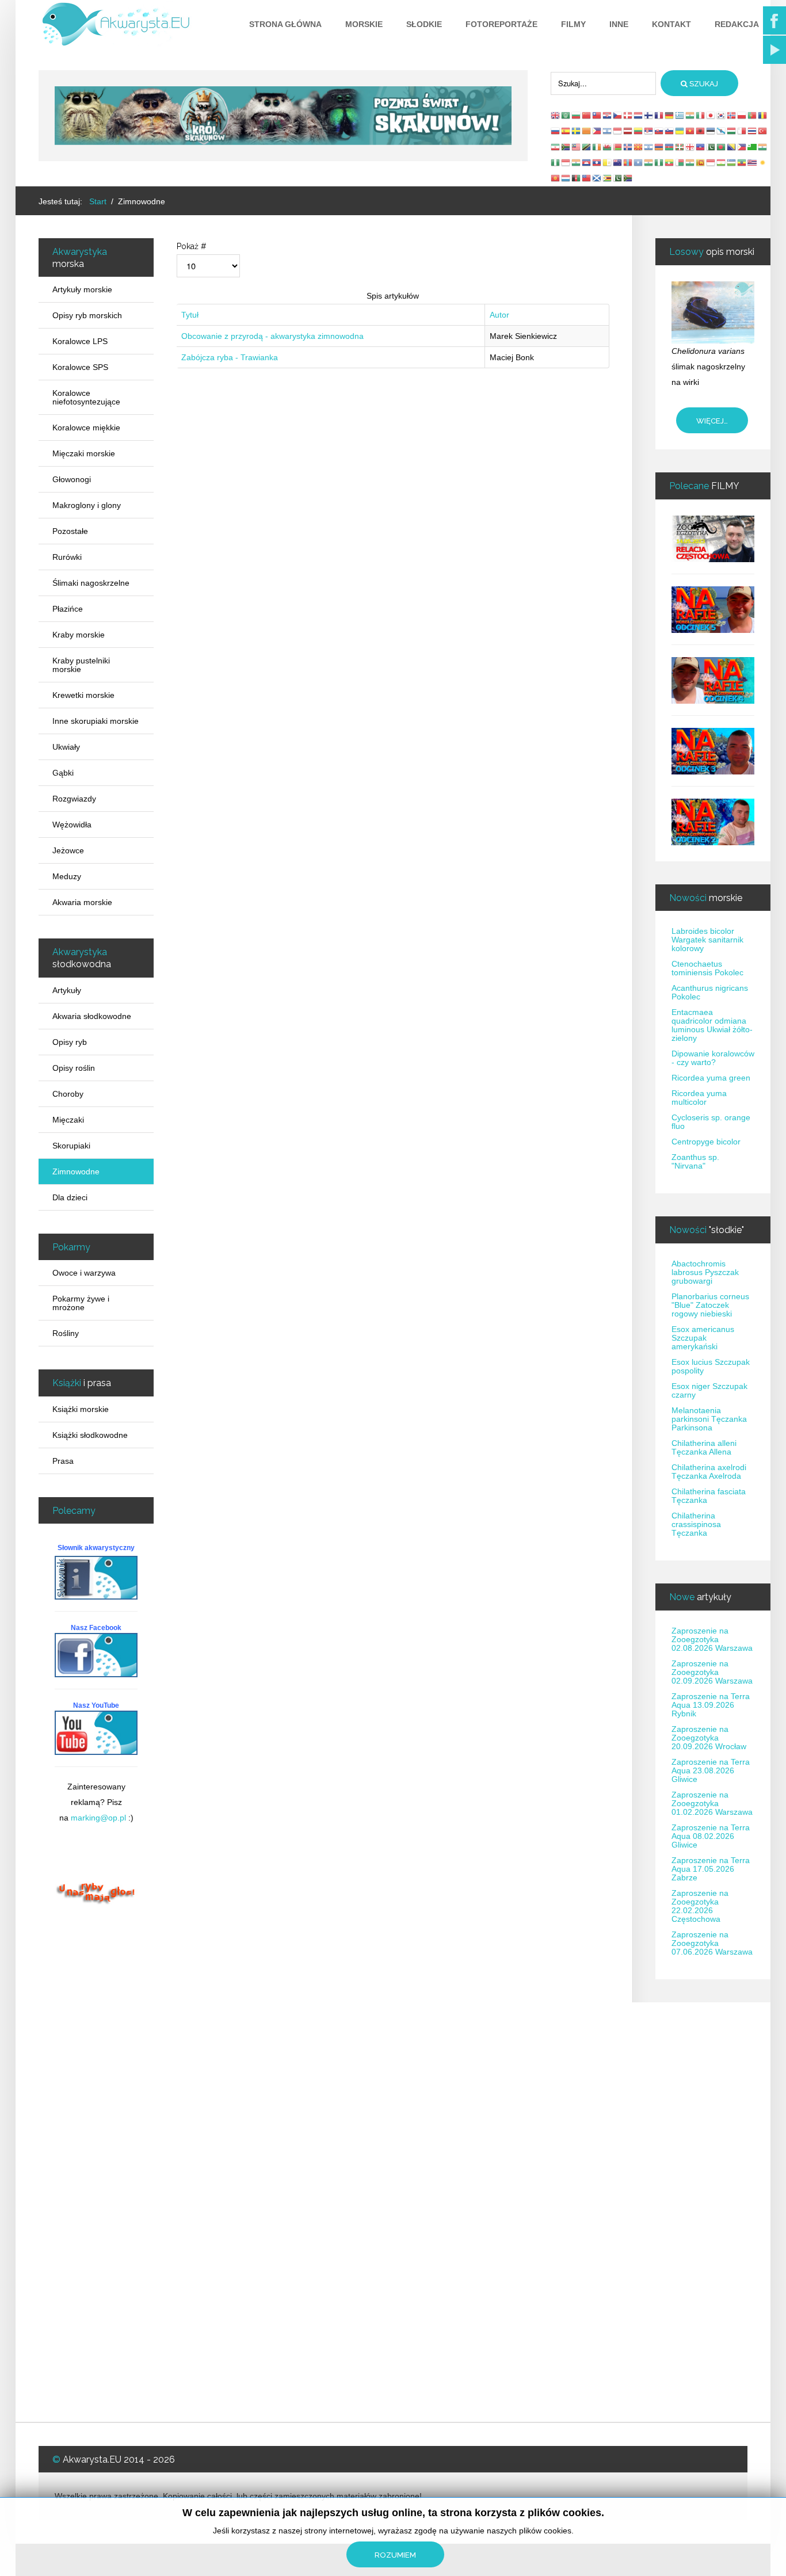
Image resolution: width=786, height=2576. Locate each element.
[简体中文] (587, 115)
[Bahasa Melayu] (577, 146)
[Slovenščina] (670, 131)
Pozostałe (70, 531)
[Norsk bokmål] (732, 115)
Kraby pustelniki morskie (81, 665)
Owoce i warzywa (84, 1273)
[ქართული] (690, 146)
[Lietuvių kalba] (639, 131)
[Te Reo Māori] (618, 162)
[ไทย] (753, 131)
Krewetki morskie (83, 695)
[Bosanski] (732, 146)
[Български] (577, 115)
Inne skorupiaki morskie (96, 721)
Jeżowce (68, 850)
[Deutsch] (670, 115)
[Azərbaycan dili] (670, 146)
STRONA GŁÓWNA (285, 24)
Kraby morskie (79, 635)
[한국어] (722, 115)
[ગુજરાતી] (763, 146)
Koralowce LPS (80, 341)
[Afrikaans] (566, 146)
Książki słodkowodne (90, 1435)
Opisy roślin (74, 1068)
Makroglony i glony (87, 505)
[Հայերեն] (659, 146)
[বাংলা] (722, 146)
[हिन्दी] (690, 115)
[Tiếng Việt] (690, 131)
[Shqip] (701, 131)
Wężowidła (72, 825)
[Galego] (722, 131)
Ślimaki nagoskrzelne (91, 583)
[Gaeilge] (597, 146)
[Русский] (556, 131)
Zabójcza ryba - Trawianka (230, 357)
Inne (619, 24)
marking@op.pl (98, 1818)
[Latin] (608, 162)
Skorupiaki (71, 1146)
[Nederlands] (639, 115)
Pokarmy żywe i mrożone (81, 1303)
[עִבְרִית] (608, 131)
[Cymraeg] (608, 146)
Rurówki (67, 557)
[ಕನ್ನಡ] (577, 162)
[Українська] (680, 131)
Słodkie (424, 24)
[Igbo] (556, 162)
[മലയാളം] (690, 162)
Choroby (68, 1094)
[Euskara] (680, 146)
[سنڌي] (618, 178)
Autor (499, 315)
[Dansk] (628, 115)
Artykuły (67, 990)
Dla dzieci (70, 1197)
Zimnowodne (76, 1171)
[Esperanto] (753, 146)
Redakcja (737, 24)
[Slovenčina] (659, 131)
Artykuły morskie (82, 289)
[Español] (566, 131)
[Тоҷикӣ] (722, 162)
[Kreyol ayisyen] (701, 146)
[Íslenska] (628, 146)
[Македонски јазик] (639, 146)
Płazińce (68, 609)
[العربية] (566, 115)
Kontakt (671, 24)
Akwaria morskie (82, 902)
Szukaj (703, 84)
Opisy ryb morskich (87, 315)
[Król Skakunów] (283, 115)
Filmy (573, 24)
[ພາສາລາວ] (597, 162)
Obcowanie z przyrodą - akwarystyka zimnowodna (272, 336)
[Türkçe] (763, 131)
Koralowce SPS (80, 367)
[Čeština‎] (618, 115)
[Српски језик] (649, 131)
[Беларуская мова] (618, 146)
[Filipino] (597, 131)
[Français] (659, 115)
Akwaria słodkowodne (92, 1016)
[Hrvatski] (608, 115)
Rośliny (66, 1333)
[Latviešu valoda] (628, 131)
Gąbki (63, 773)
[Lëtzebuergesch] (566, 178)
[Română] (763, 115)
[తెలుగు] (649, 162)
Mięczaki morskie (84, 453)
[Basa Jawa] (566, 162)
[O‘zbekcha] (732, 162)
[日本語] (711, 115)
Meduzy (67, 876)
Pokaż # (192, 246)
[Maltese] (742, 131)
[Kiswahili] (587, 146)
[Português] (753, 115)
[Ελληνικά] (680, 115)
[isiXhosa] (628, 178)
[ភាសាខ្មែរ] (587, 162)
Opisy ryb (70, 1042)
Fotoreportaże (501, 24)
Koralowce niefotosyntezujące (86, 397)
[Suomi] (649, 115)
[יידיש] (649, 146)
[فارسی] (556, 146)
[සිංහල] (701, 162)
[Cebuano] (742, 146)
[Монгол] (628, 162)
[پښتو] (577, 178)
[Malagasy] (680, 162)
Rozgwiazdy (74, 799)
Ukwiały (66, 747)
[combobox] (603, 83)
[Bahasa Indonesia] (618, 131)
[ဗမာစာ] (670, 162)
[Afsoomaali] (639, 162)
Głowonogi (72, 479)
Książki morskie (81, 1409)
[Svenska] (577, 131)
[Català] (587, 131)
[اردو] (711, 146)
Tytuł (190, 315)
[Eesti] (711, 131)
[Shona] (608, 178)
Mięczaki (68, 1120)
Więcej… (712, 421)
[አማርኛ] (742, 162)
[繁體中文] (597, 115)
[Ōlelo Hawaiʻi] (753, 162)
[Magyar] (732, 131)
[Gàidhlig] (597, 178)
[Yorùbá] (659, 162)
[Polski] (742, 115)
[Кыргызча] (556, 178)
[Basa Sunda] (711, 162)
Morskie (364, 24)
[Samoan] (587, 178)
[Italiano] (701, 115)
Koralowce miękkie (86, 428)
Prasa (63, 1461)
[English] (556, 115)
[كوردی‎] (763, 162)
